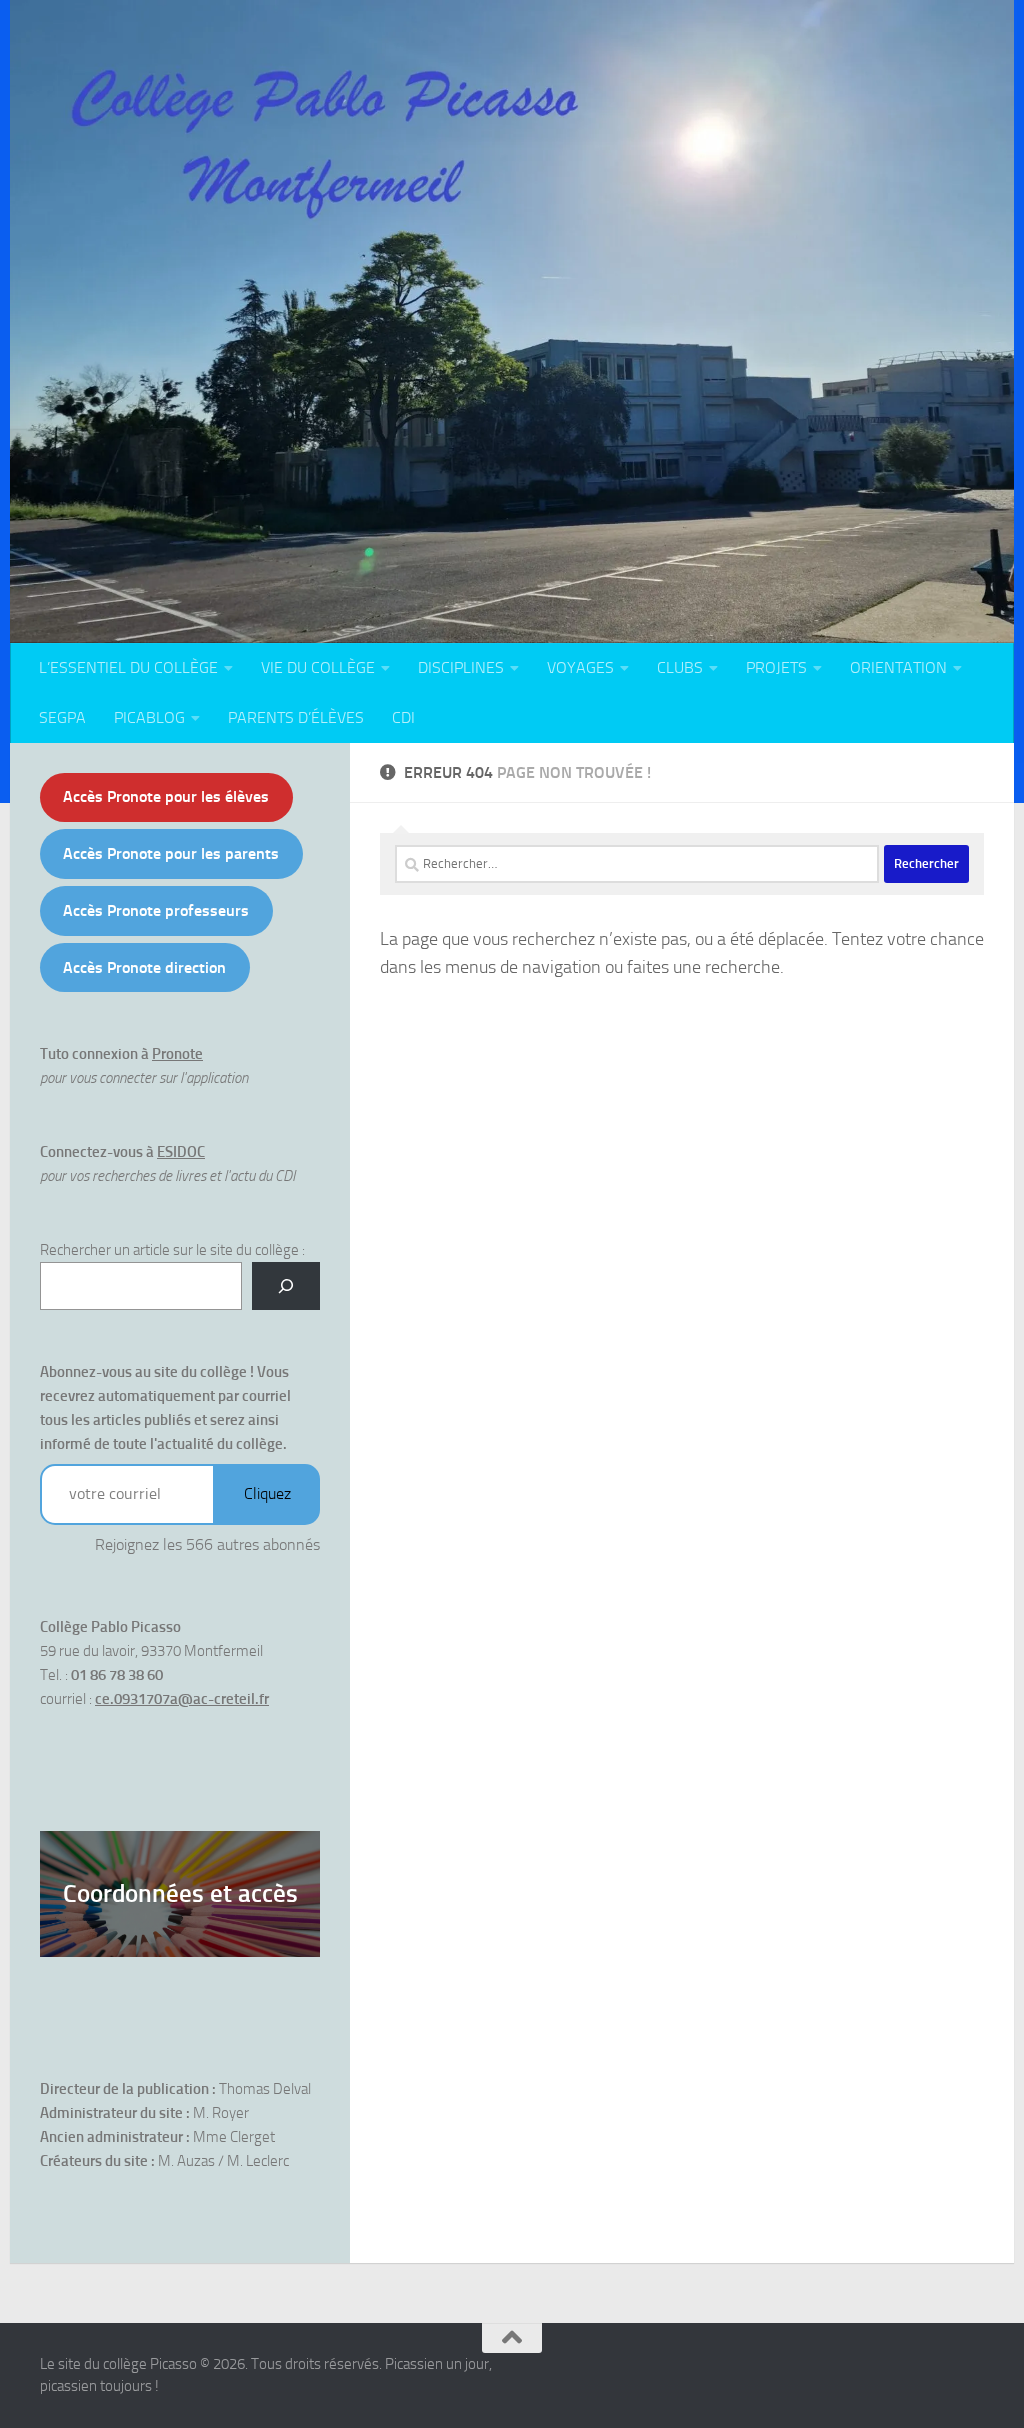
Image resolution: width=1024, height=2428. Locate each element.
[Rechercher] (286, 1286)
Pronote (177, 1054)
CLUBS (680, 667)
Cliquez (267, 1493)
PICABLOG (149, 717)
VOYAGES (580, 667)
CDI (403, 717)
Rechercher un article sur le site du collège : (172, 1250)
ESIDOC (181, 1152)
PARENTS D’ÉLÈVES (296, 717)
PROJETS (776, 667)
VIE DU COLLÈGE (318, 667)
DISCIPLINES (461, 667)
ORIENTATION (898, 667)
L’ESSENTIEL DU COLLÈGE (128, 667)
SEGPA (62, 717)
